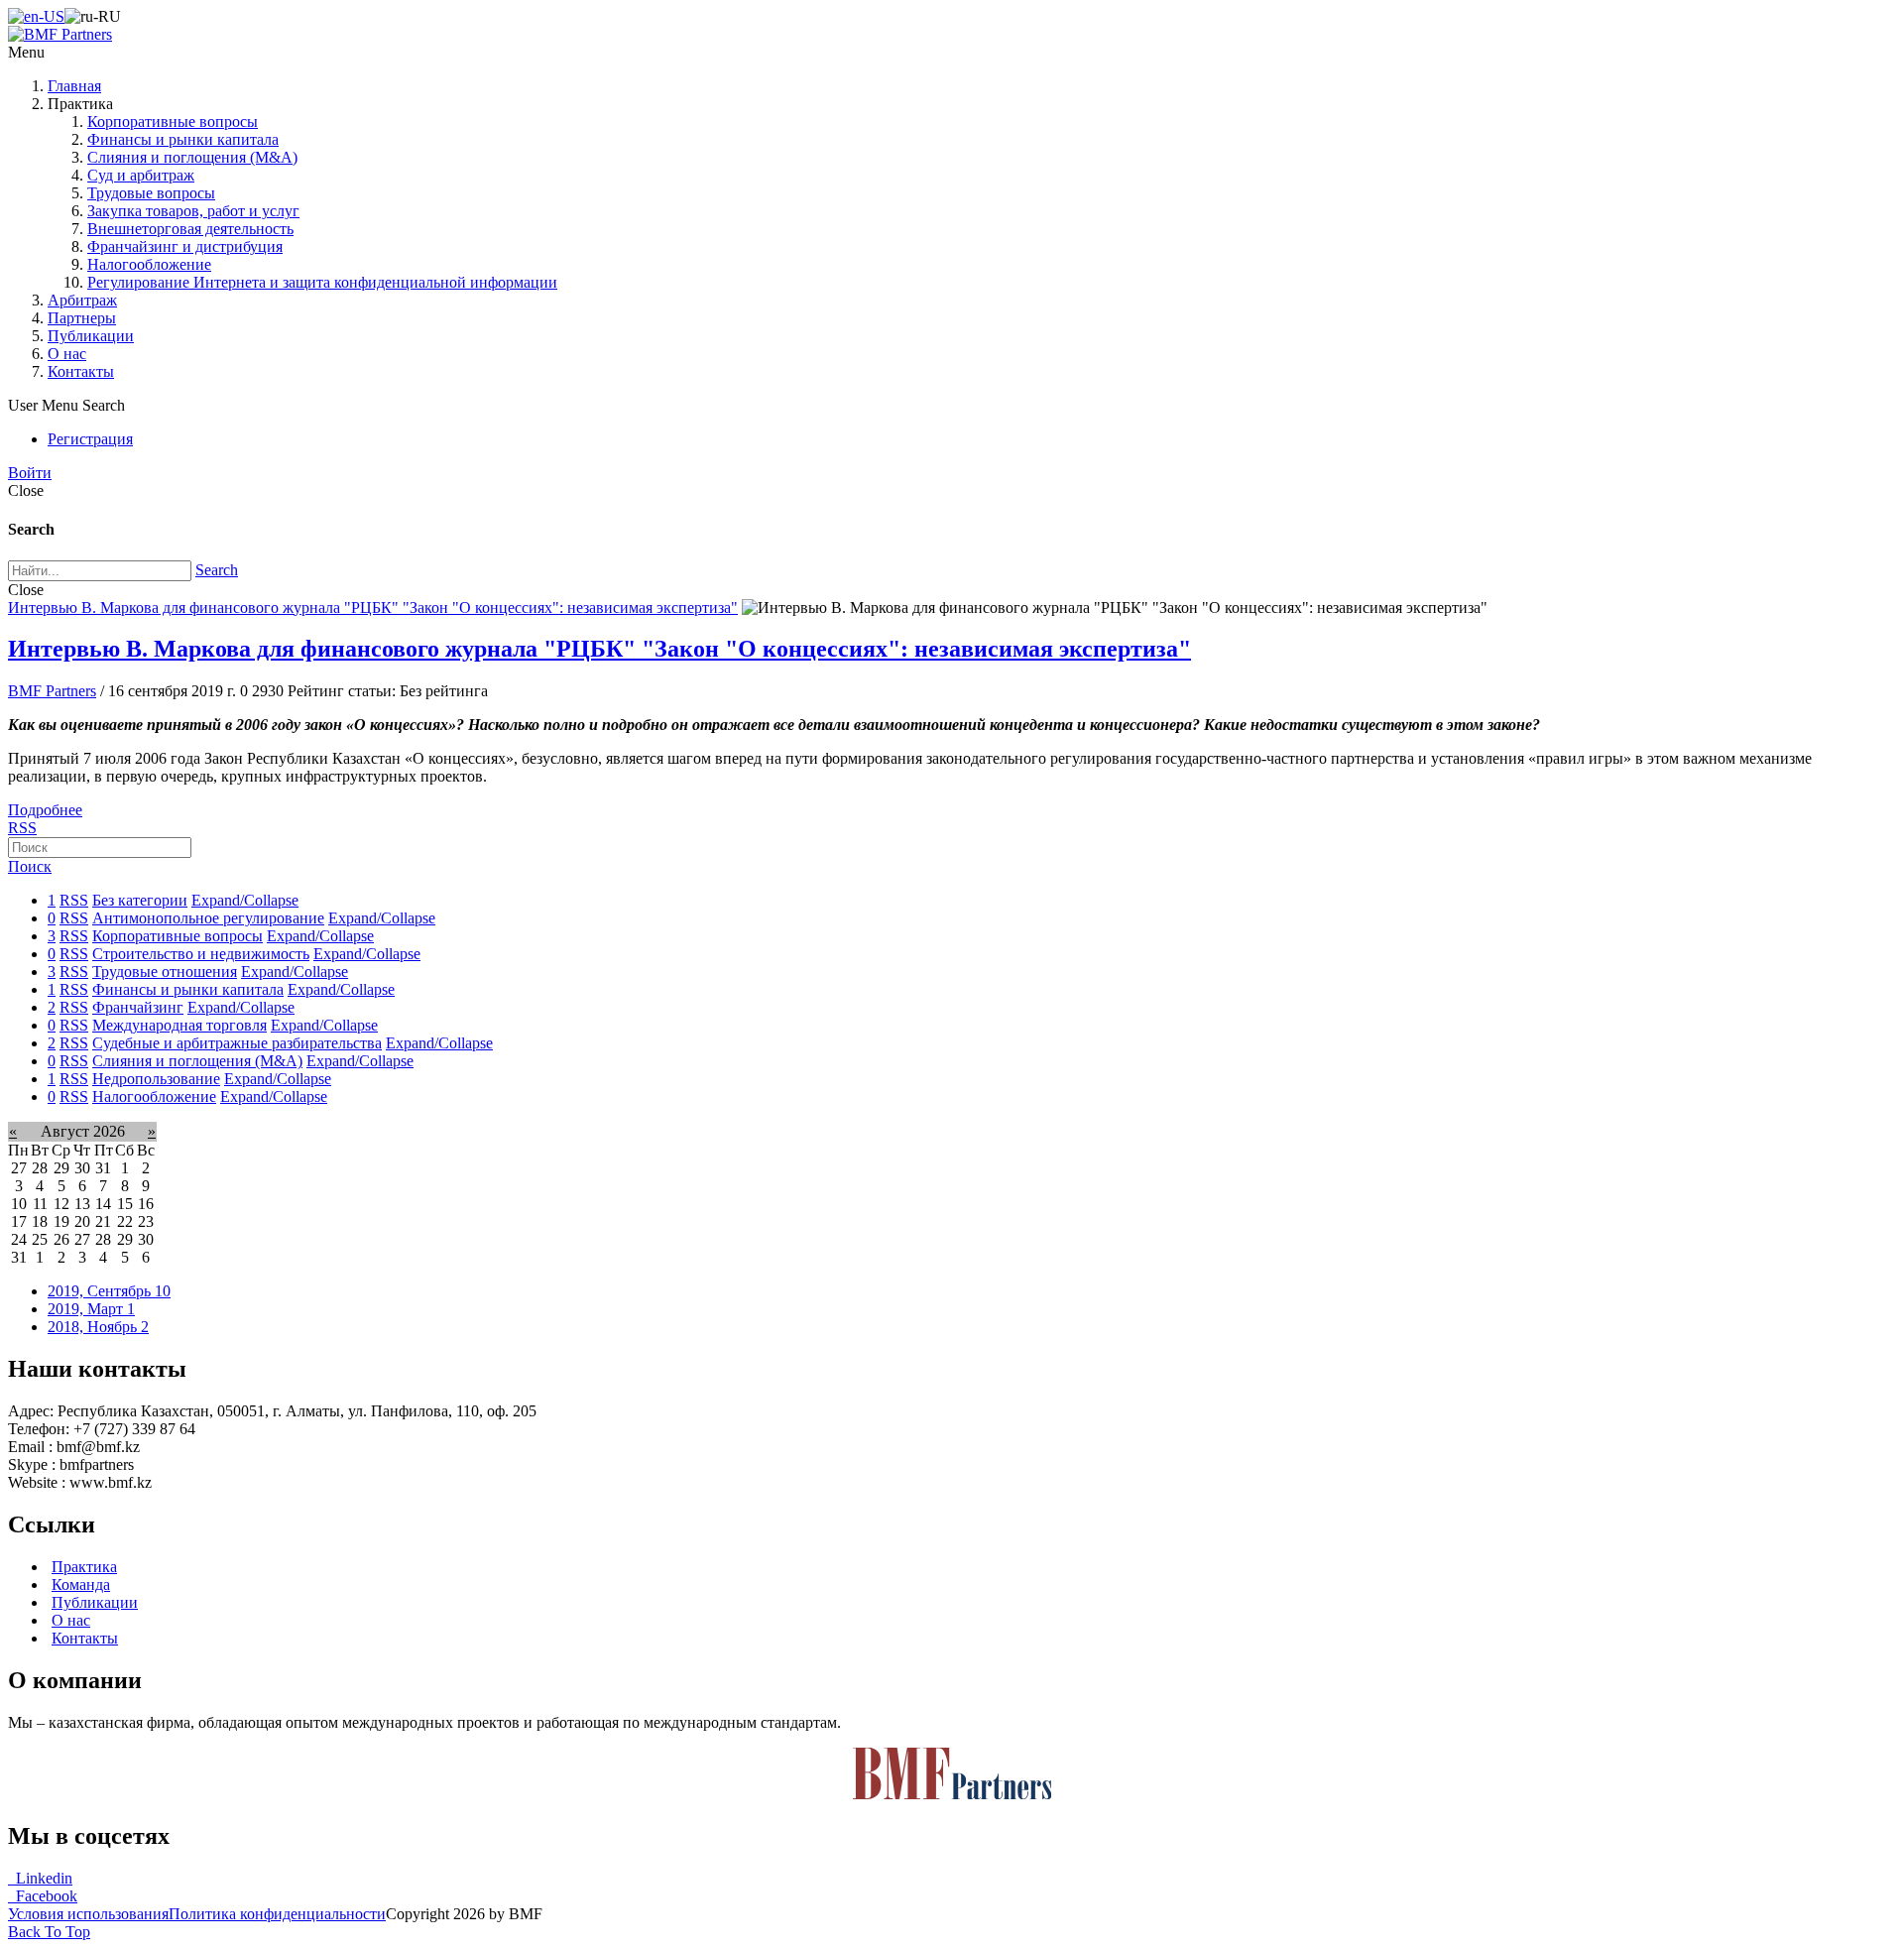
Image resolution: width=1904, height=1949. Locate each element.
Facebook (43, 1896)
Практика (84, 1567)
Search (217, 570)
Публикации (91, 336)
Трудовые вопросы (151, 193)
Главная (74, 86)
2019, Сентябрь (109, 1291)
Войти (30, 473)
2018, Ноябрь (98, 1327)
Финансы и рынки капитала (183, 139)
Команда (81, 1584)
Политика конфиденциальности (277, 1914)
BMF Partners (52, 691)
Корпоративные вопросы (173, 122)
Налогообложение (149, 264)
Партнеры (82, 318)
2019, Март (91, 1309)
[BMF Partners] (60, 34)
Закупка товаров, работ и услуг (193, 211)
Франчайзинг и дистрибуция (185, 246)
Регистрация (90, 439)
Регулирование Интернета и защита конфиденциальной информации (322, 282)
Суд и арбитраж (141, 175)
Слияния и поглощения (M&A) (192, 157)
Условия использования (88, 1914)
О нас (67, 354)
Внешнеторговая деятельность (190, 229)
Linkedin (40, 1878)
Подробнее (45, 810)
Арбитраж (82, 300)
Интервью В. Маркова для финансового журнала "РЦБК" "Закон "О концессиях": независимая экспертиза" (373, 608)
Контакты (81, 371)
